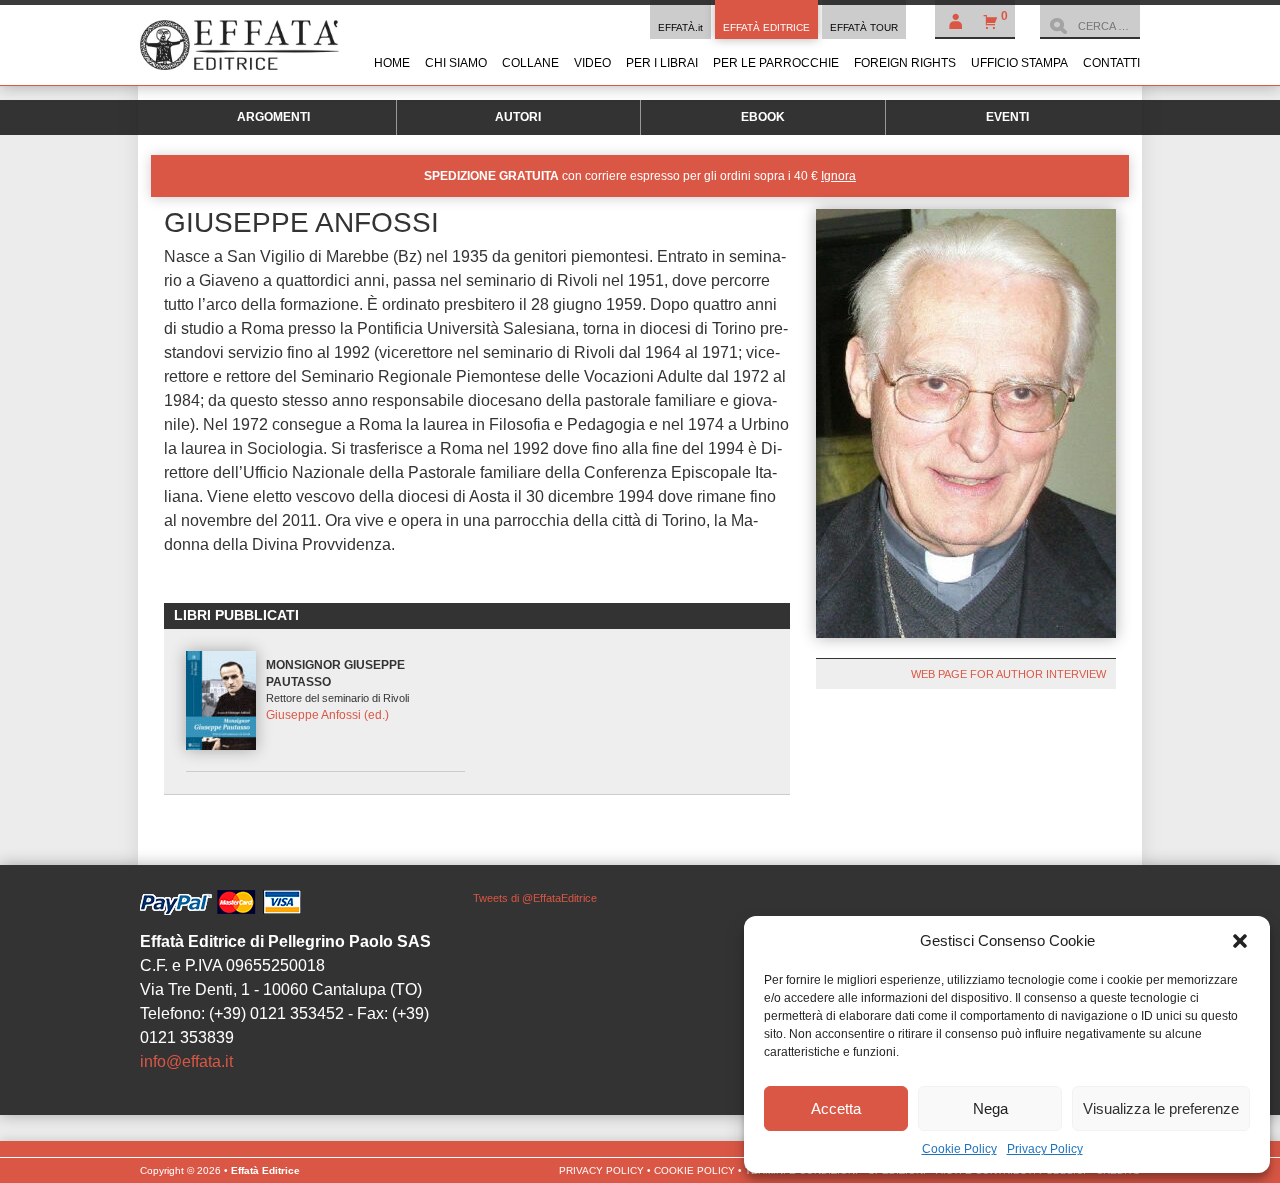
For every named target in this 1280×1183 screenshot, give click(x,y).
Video (592, 63)
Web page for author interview (1008, 674)
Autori (518, 117)
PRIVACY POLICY (601, 1170)
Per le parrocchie (776, 63)
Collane (530, 63)
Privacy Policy (1045, 1149)
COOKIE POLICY (694, 1170)
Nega (990, 1108)
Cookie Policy (959, 1149)
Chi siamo (456, 63)
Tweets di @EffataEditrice (535, 898)
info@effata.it (186, 1061)
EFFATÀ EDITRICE (766, 27)
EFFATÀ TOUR (864, 27)
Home (392, 63)
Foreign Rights (905, 63)
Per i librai (662, 63)
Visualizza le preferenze (1161, 1108)
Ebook (763, 117)
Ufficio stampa (1019, 63)
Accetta (836, 1108)
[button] (1240, 941)
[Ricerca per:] (1090, 26)
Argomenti (273, 117)
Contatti (1111, 63)
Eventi (1007, 117)
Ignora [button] (838, 176)
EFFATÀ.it (680, 27)
